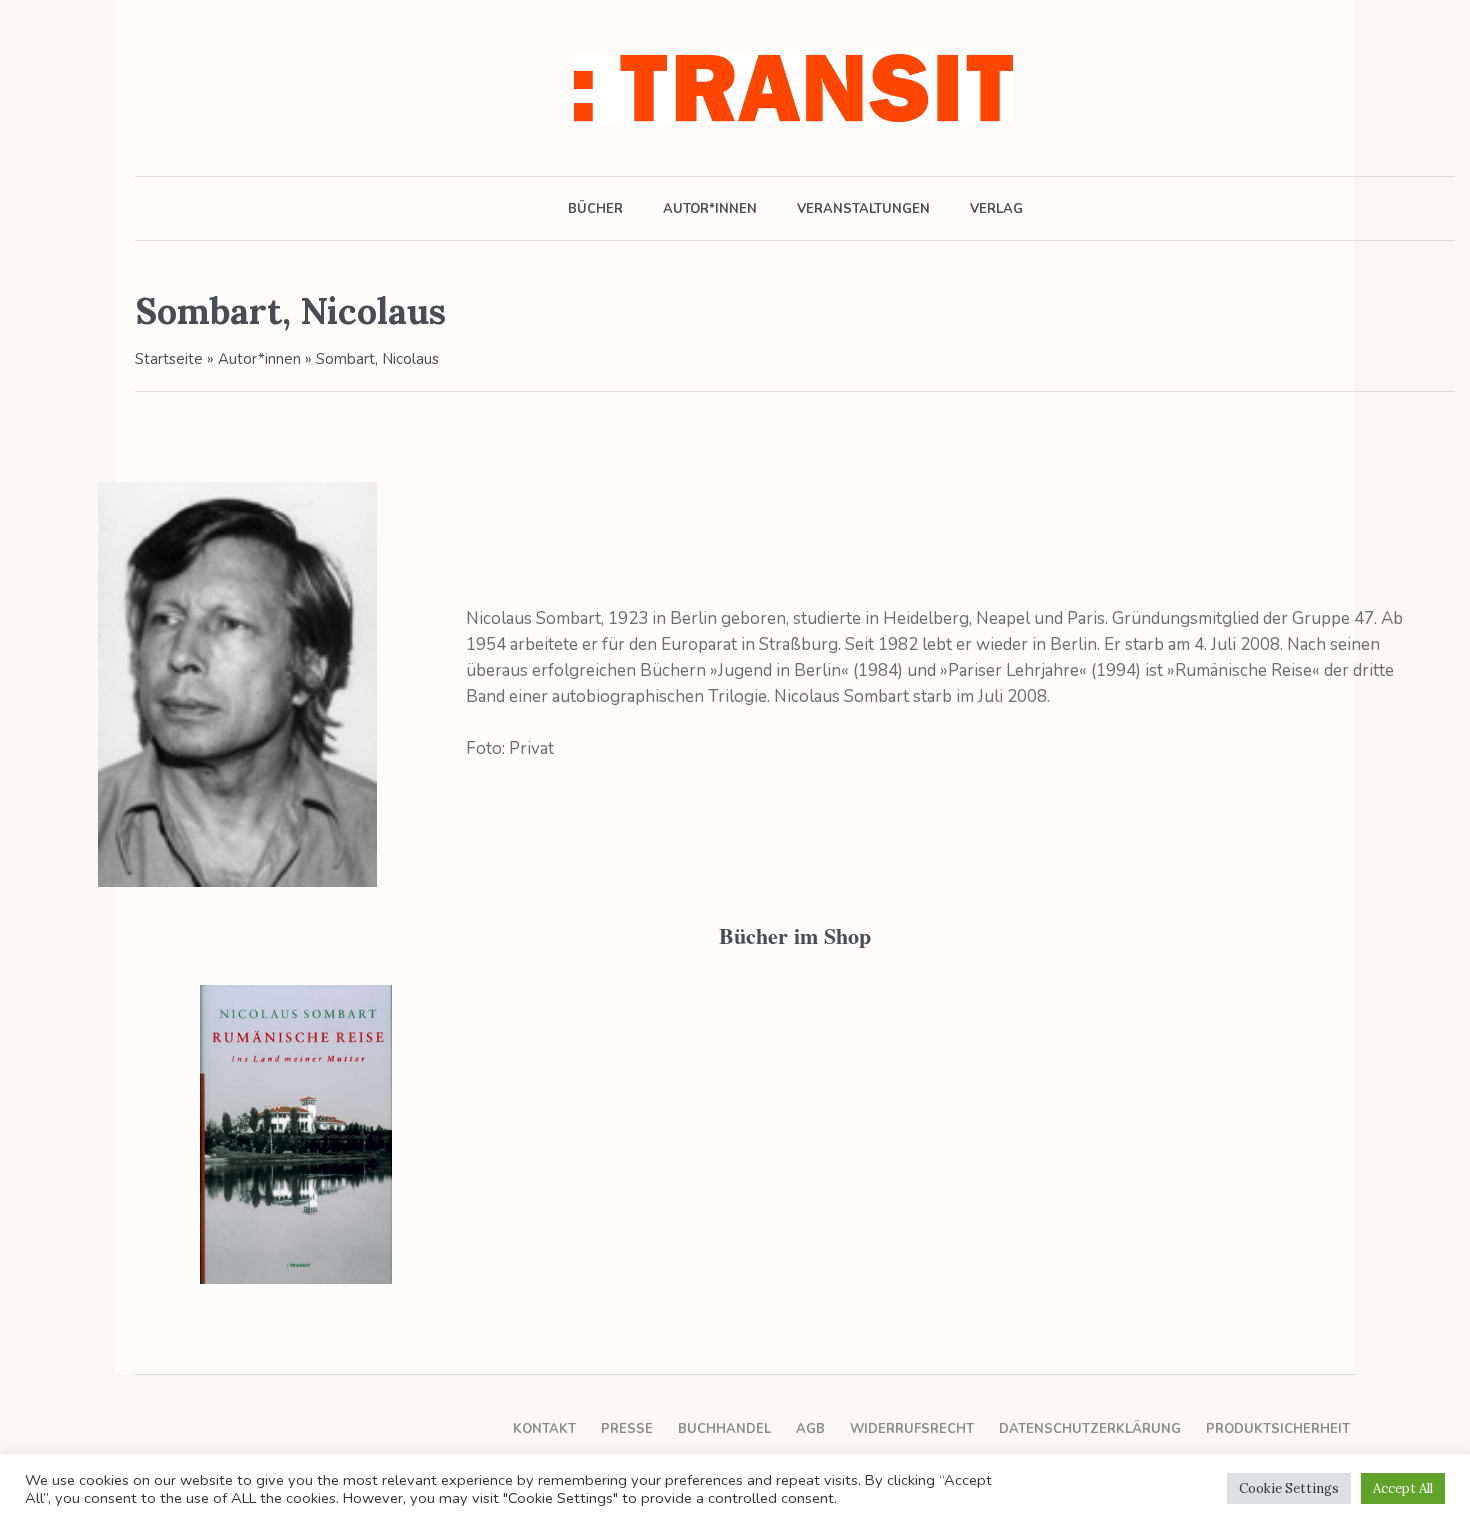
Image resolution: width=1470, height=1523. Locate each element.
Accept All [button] (1403, 1488)
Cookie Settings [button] (1289, 1488)
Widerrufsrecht (912, 1429)
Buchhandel (724, 1429)
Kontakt (544, 1429)
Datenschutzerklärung (1090, 1429)
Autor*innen (259, 359)
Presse (627, 1429)
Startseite (169, 359)
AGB (810, 1429)
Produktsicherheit (1278, 1429)
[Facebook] (148, 88)
